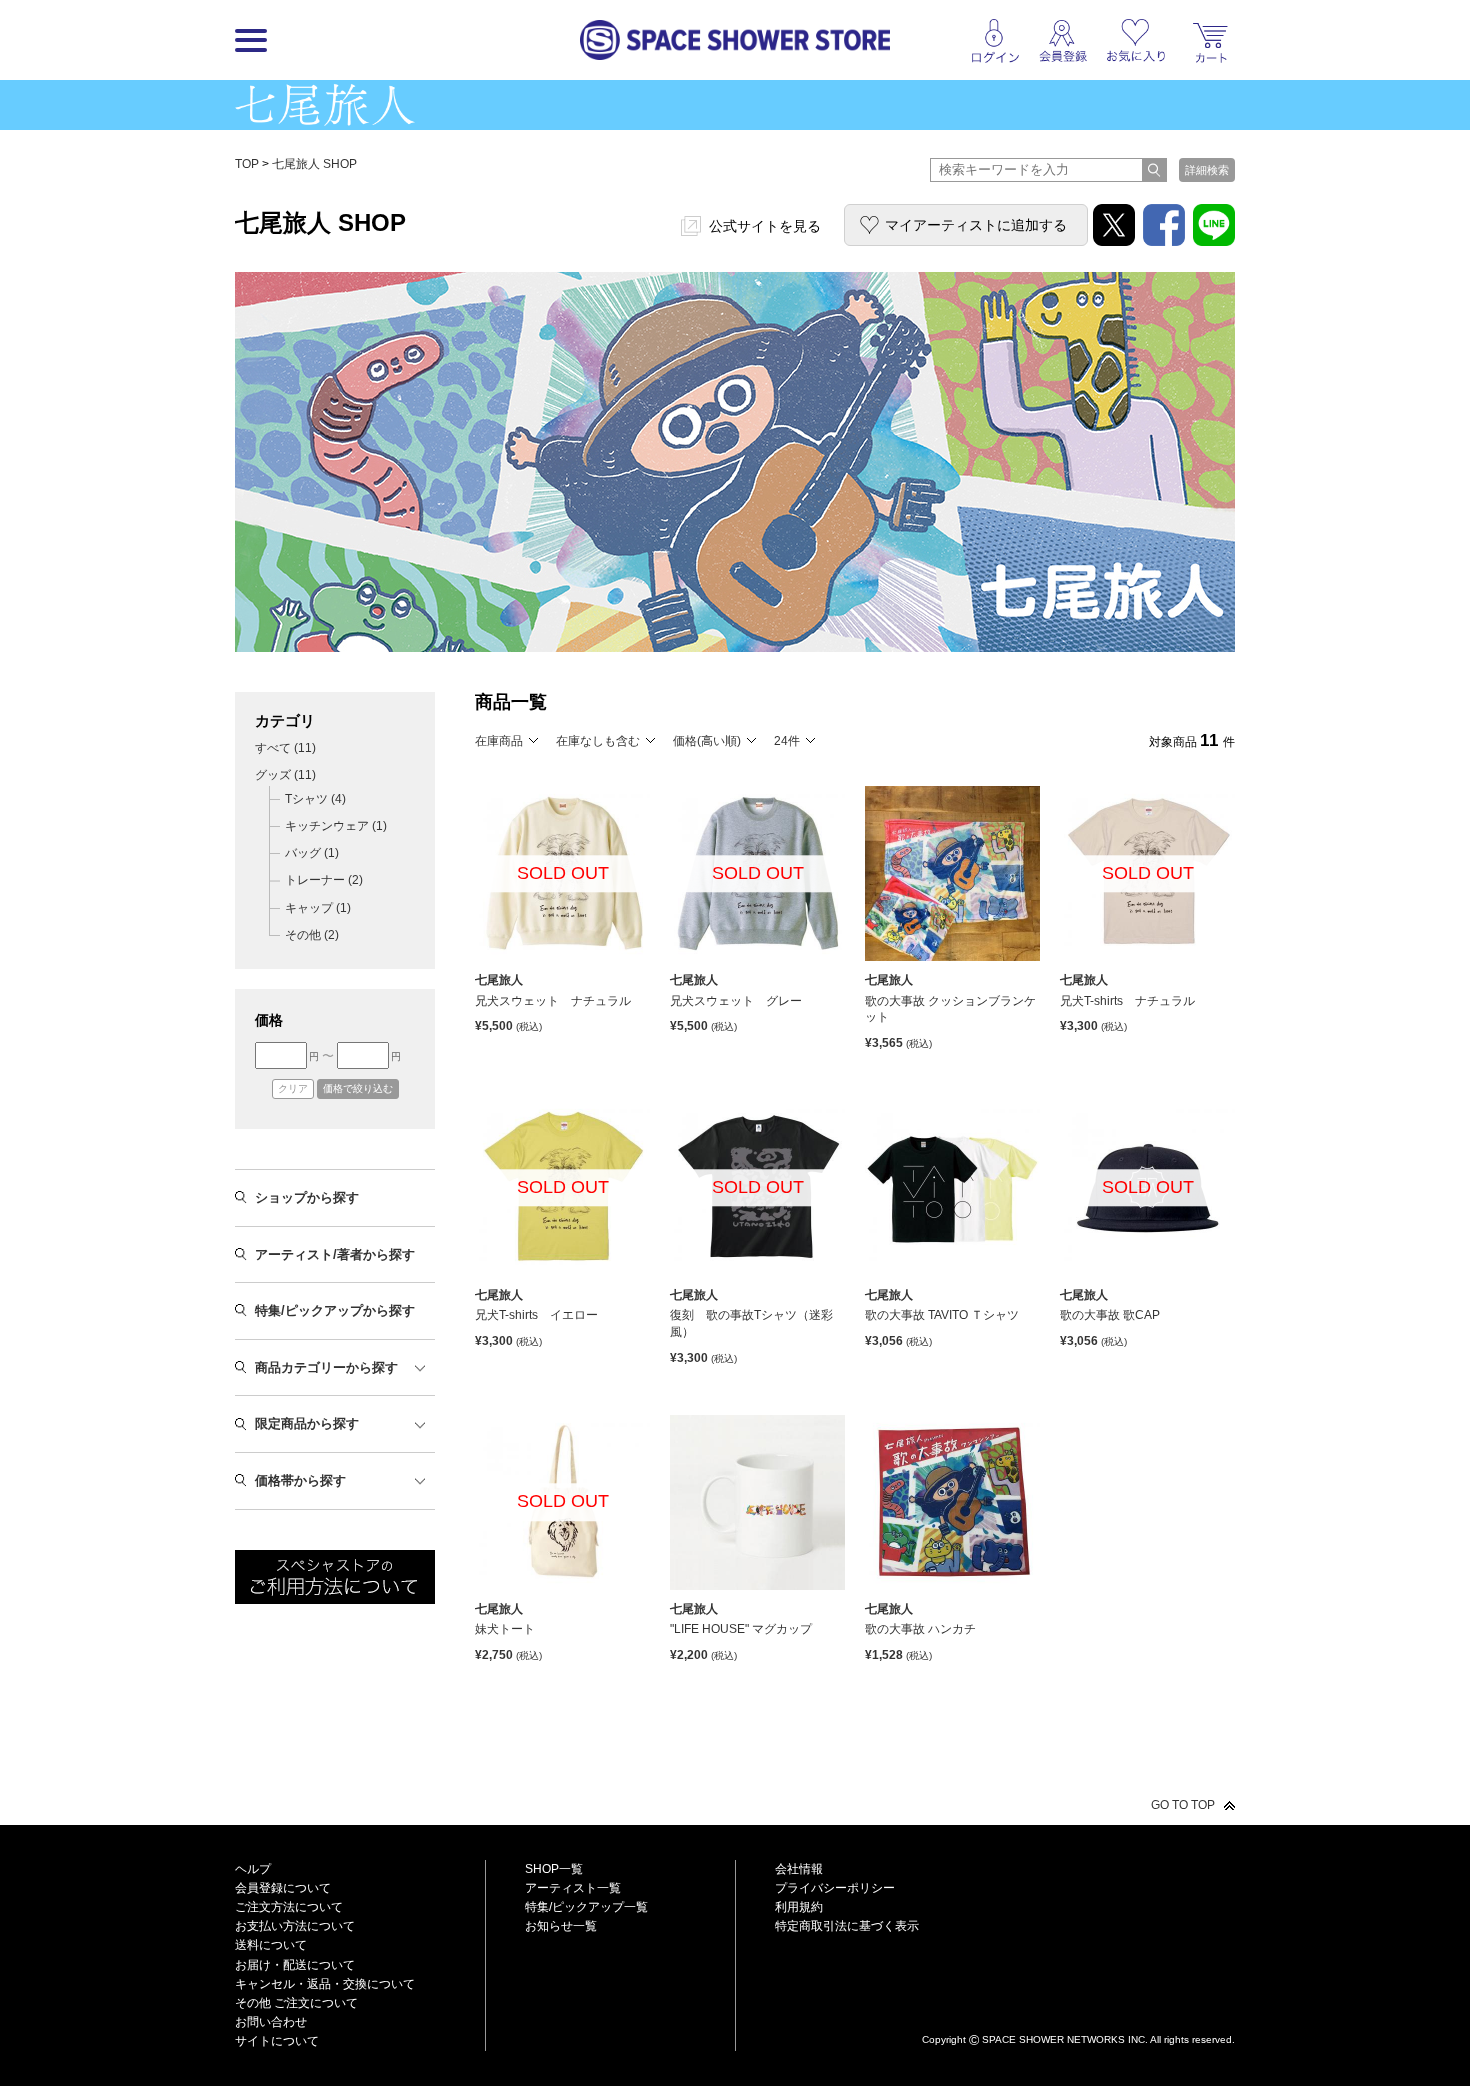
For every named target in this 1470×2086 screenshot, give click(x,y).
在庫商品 (499, 741)
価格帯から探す (300, 1480)
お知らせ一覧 (561, 1926)
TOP (247, 164)
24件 (787, 741)
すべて (285, 748)
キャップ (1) (318, 908)
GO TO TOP (1183, 1805)
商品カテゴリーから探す (326, 1367)
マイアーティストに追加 (976, 225)
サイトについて (277, 2041)
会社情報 (799, 1869)
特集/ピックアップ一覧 (586, 1907)
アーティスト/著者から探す (335, 1254)
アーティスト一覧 (573, 1888)
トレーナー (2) (324, 880)
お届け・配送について (295, 1965)
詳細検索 (1207, 170)
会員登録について (283, 1888)
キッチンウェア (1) (336, 826)
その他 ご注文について (296, 2003)
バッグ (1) (312, 853)
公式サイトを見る (765, 226)
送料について (271, 1945)
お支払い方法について (295, 1926)
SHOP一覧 (554, 1869)
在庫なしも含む (598, 741)
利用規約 (799, 1907)
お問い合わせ (271, 2022)
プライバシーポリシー (835, 1888)
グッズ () (285, 775)
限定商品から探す (307, 1423)
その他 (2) (312, 935)
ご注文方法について (289, 1907)
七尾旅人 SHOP (314, 164)
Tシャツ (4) (315, 799)
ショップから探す (307, 1197)
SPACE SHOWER (1078, 2006)
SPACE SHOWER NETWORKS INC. (1065, 2039)
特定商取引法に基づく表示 (847, 1926)
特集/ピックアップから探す (335, 1310)
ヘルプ (253, 1869)
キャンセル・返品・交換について (325, 1984)
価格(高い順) (707, 741)
